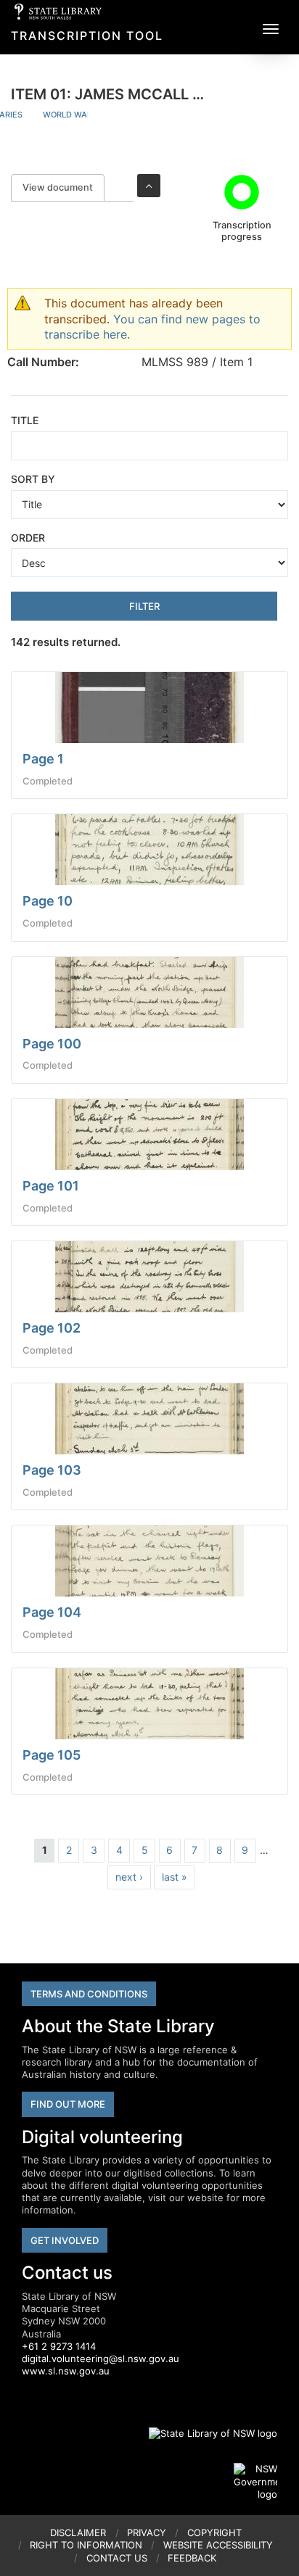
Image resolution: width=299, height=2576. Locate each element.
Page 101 (51, 1186)
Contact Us (117, 2558)
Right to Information (86, 2545)
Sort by (33, 479)
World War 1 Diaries (87, 115)
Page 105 (52, 1755)
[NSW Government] (255, 2482)
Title (25, 420)
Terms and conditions (89, 1994)
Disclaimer (78, 2532)
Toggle (149, 186)
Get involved (65, 2240)
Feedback (192, 2558)
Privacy (147, 2532)
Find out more (68, 2104)
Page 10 (48, 901)
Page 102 (52, 1328)
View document (64, 187)
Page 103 (52, 1470)
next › (129, 1877)
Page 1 (43, 759)
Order (28, 538)
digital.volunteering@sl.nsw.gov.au (101, 2358)
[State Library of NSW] (205, 2433)
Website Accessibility (218, 2545)
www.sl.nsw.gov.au (66, 2371)
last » (175, 1877)
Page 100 (52, 1044)
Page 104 (52, 1612)
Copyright (214, 2532)
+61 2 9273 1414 (59, 2346)
